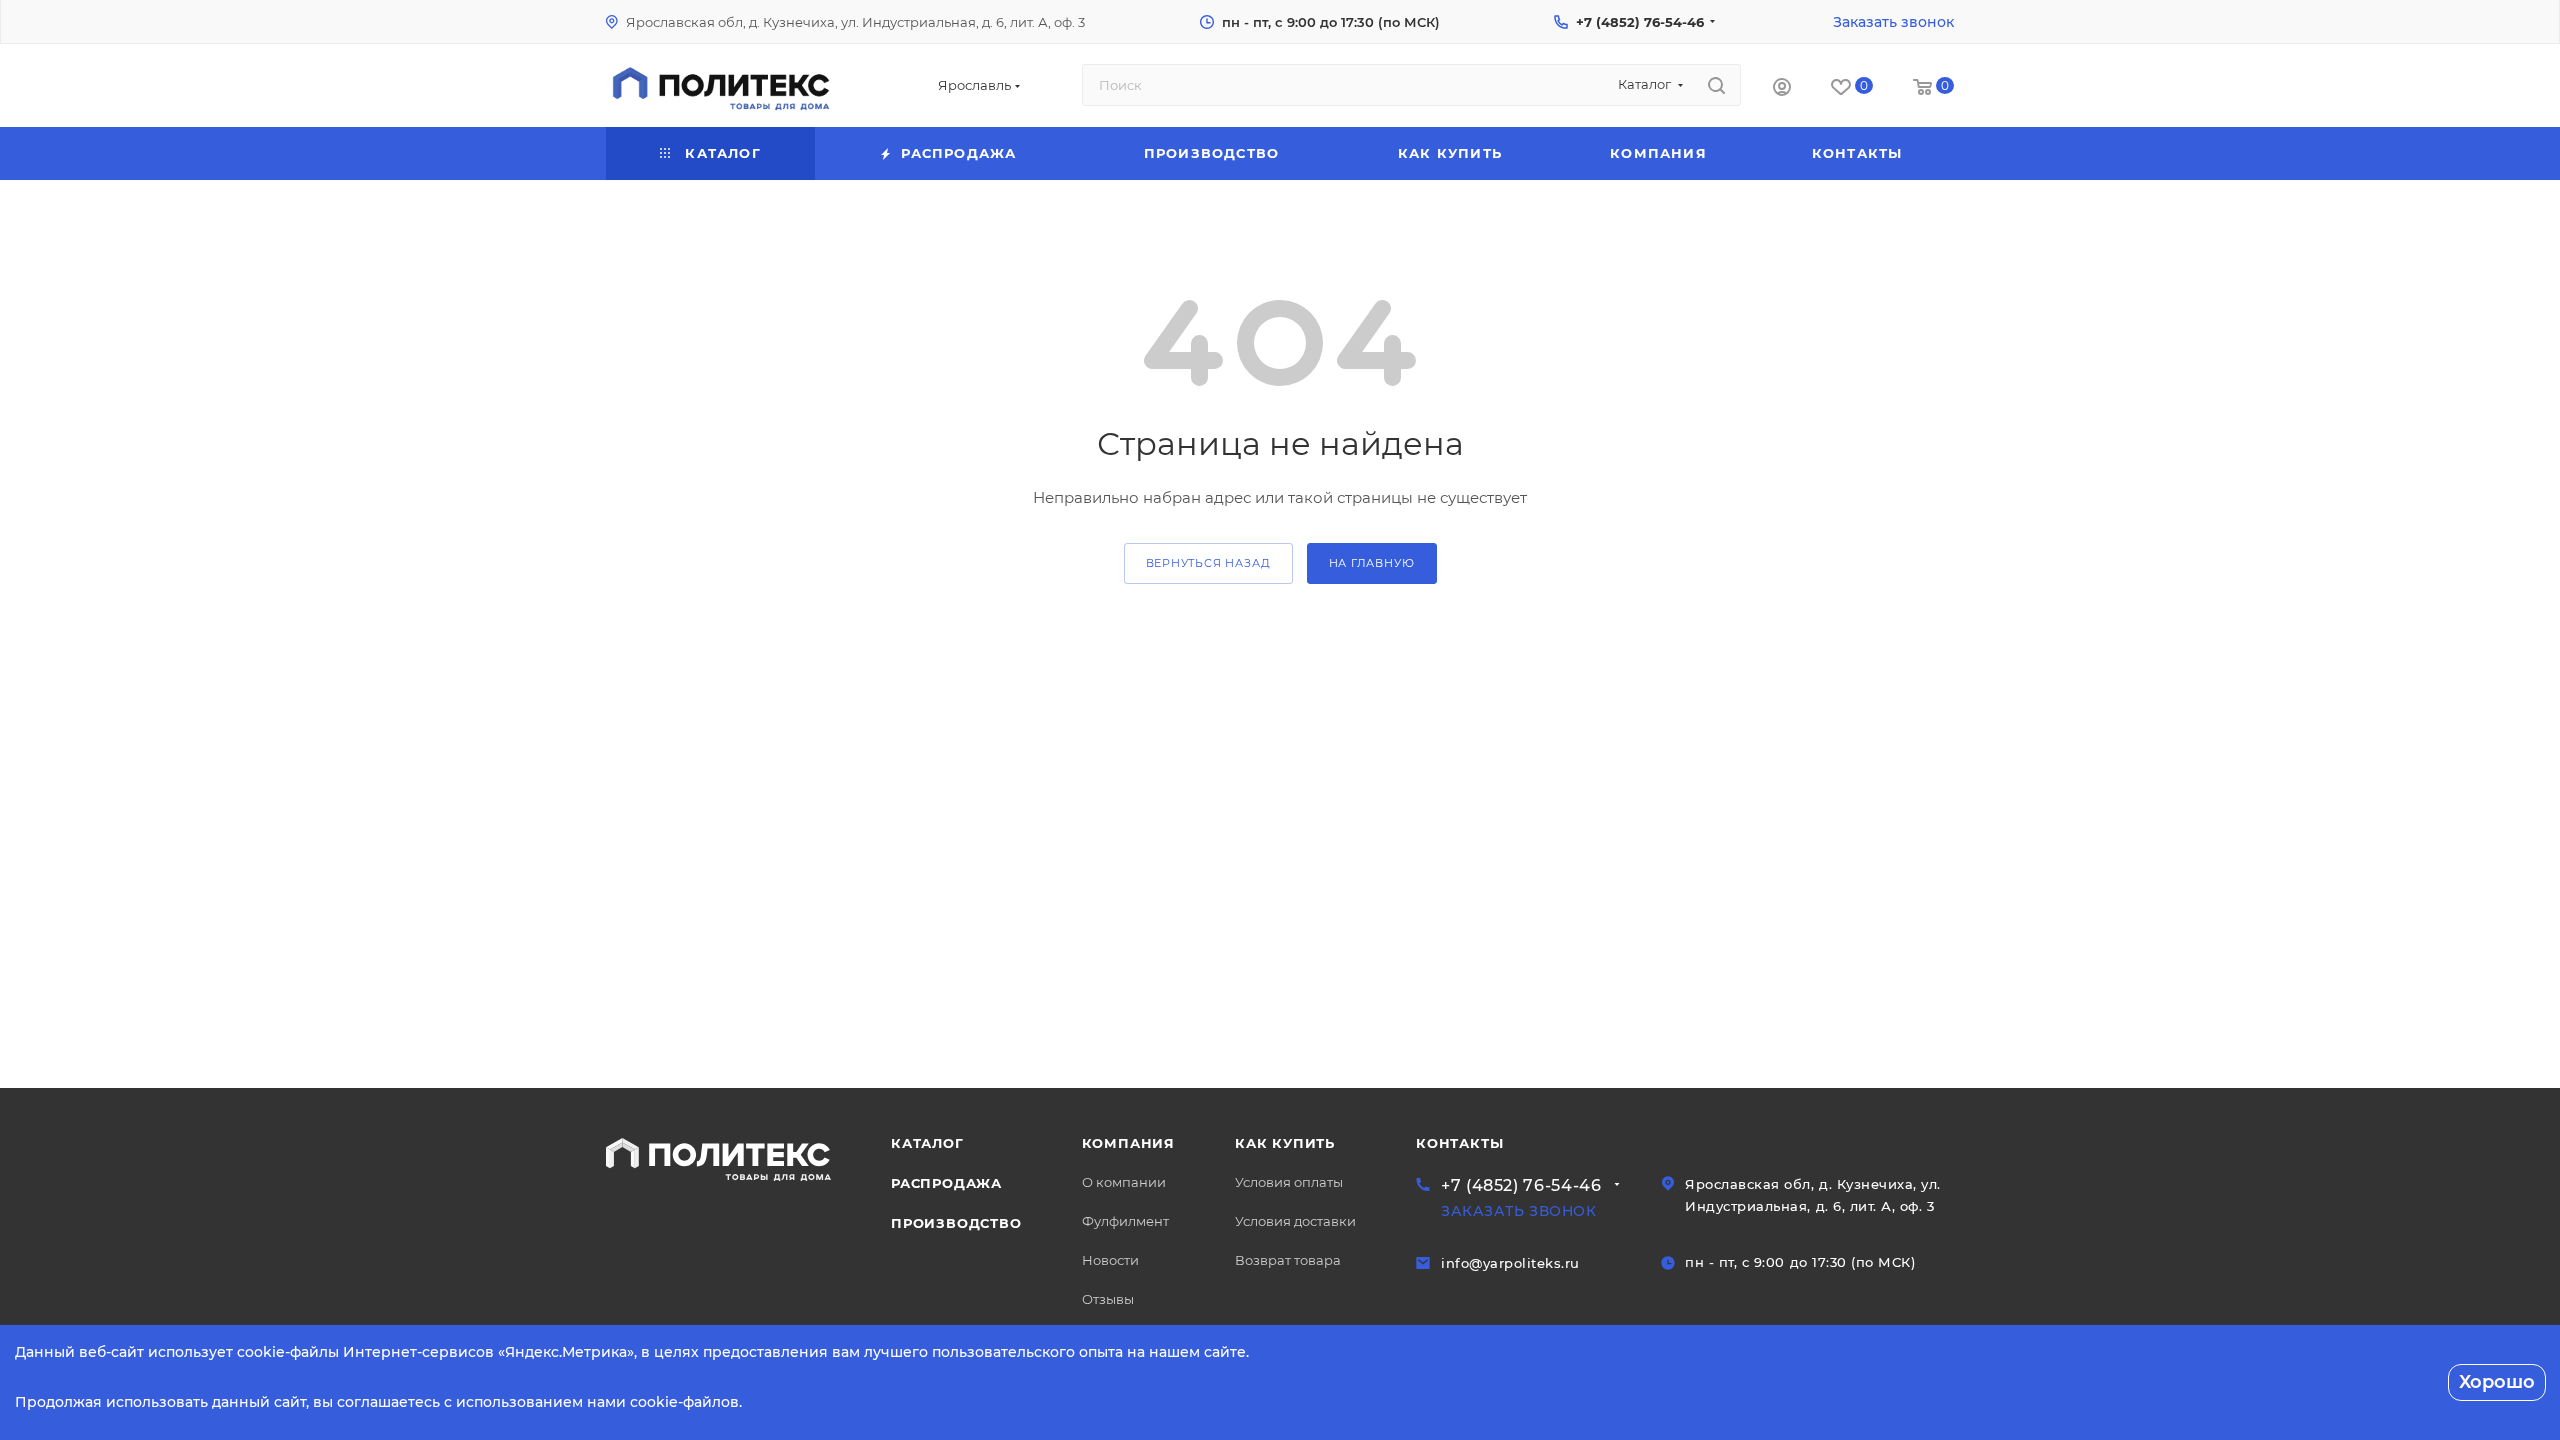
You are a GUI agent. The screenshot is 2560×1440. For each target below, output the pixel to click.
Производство (956, 1223)
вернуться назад (1208, 563)
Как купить (1285, 1143)
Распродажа (946, 1183)
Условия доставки (1295, 1221)
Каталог (927, 1143)
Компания (1128, 1143)
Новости (1110, 1260)
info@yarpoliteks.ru (1510, 1263)
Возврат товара (1288, 1260)
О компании (1124, 1182)
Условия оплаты (1289, 1182)
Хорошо (2497, 1382)
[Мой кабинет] (1782, 89)
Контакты (1459, 1143)
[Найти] (1716, 85)
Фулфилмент (1125, 1221)
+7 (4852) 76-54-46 (1640, 22)
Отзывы (1108, 1299)
